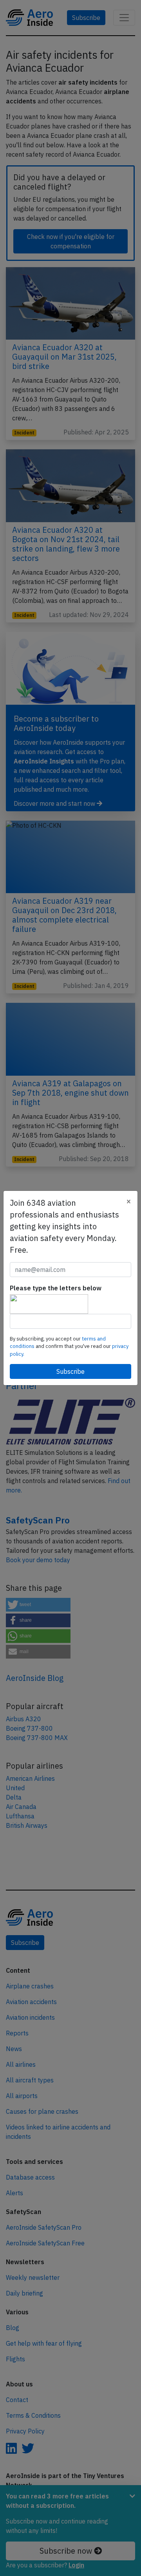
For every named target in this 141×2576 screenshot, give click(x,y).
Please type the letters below (56, 1288)
